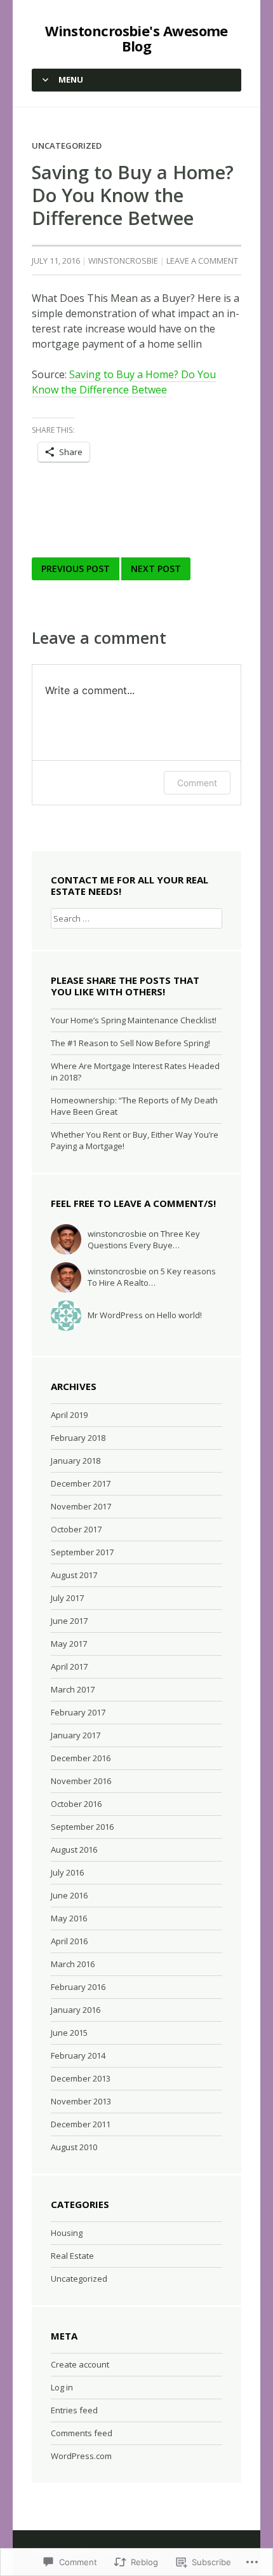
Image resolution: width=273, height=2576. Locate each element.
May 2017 (69, 1644)
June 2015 (69, 2033)
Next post (156, 569)
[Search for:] (136, 918)
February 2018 (78, 1438)
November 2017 (81, 1506)
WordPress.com (81, 2456)
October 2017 (76, 1529)
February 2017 (78, 1712)
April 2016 (69, 1941)
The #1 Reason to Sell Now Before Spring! (130, 1043)
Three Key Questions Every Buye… (144, 1239)
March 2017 (73, 1689)
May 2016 (69, 1918)
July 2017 (67, 1598)
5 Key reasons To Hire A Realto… (152, 1277)
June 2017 (69, 1621)
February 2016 (78, 1987)
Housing (67, 2233)
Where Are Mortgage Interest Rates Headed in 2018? (135, 1072)
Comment (197, 783)
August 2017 (74, 1575)
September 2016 (82, 1827)
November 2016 (81, 1781)
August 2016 (74, 1850)
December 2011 (81, 2124)
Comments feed (82, 2433)
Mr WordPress (115, 1315)
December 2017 (81, 1483)
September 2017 (82, 1552)
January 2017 (76, 1735)
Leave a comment (202, 261)
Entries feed (74, 2410)
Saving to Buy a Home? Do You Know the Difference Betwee (124, 382)
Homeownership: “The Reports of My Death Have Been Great (134, 1106)
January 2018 (76, 1461)
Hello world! (179, 1315)
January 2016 (76, 2010)
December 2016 (81, 1758)
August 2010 (74, 2147)
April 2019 (69, 1415)
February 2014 (78, 2055)
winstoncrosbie (123, 261)
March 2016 (73, 1964)
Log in (62, 2387)
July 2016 (67, 1872)
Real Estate (72, 2256)
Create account (80, 2364)
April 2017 (69, 1666)
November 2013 (81, 2101)
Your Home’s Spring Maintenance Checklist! (134, 1020)
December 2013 (81, 2078)
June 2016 (69, 1895)
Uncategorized (67, 146)
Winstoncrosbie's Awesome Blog (136, 38)
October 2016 (76, 1804)
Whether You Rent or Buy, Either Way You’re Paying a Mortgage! (135, 1140)
